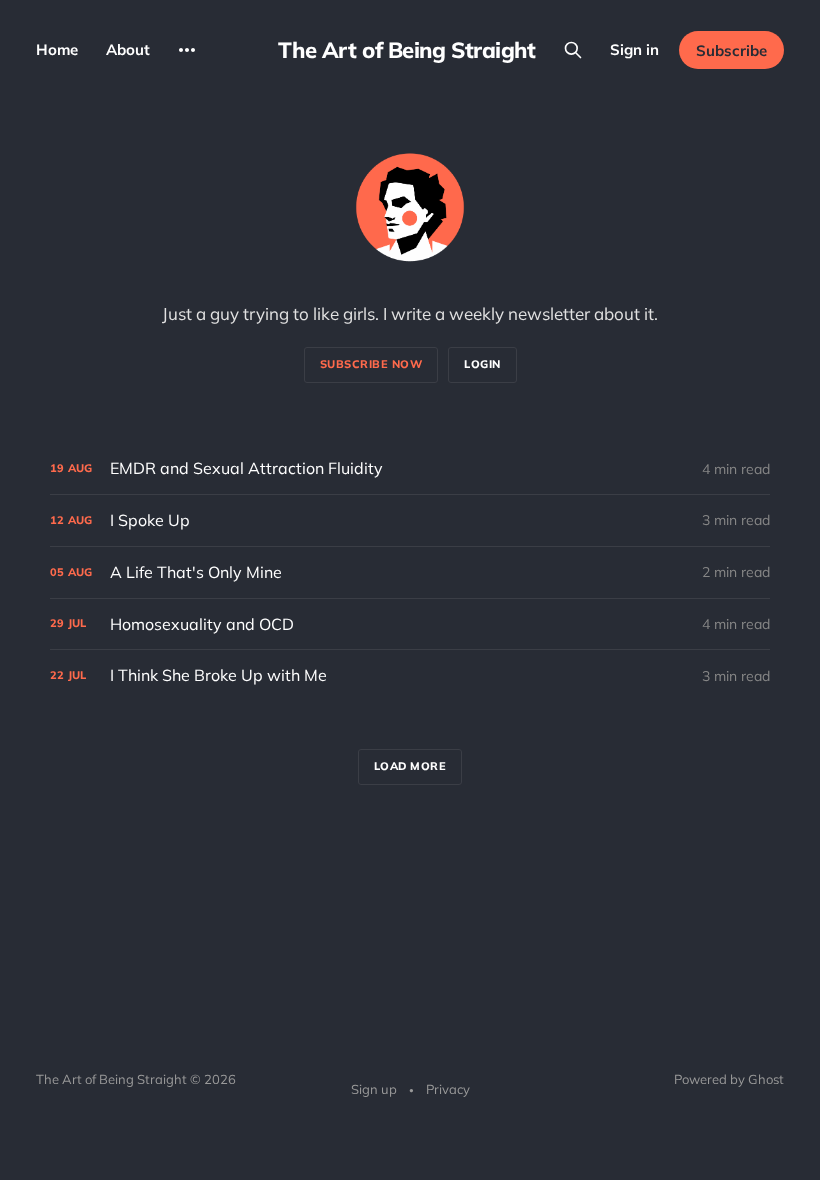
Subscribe (731, 50)
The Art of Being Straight (406, 50)
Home (57, 49)
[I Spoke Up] (410, 520)
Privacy (448, 1089)
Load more (410, 766)
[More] (187, 50)
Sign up (374, 1089)
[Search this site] (573, 50)
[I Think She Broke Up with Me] (410, 675)
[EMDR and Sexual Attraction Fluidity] (410, 468)
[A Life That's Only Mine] (410, 572)
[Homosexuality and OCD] (410, 624)
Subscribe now (371, 364)
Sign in (634, 49)
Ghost (766, 1079)
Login (482, 364)
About (128, 49)
